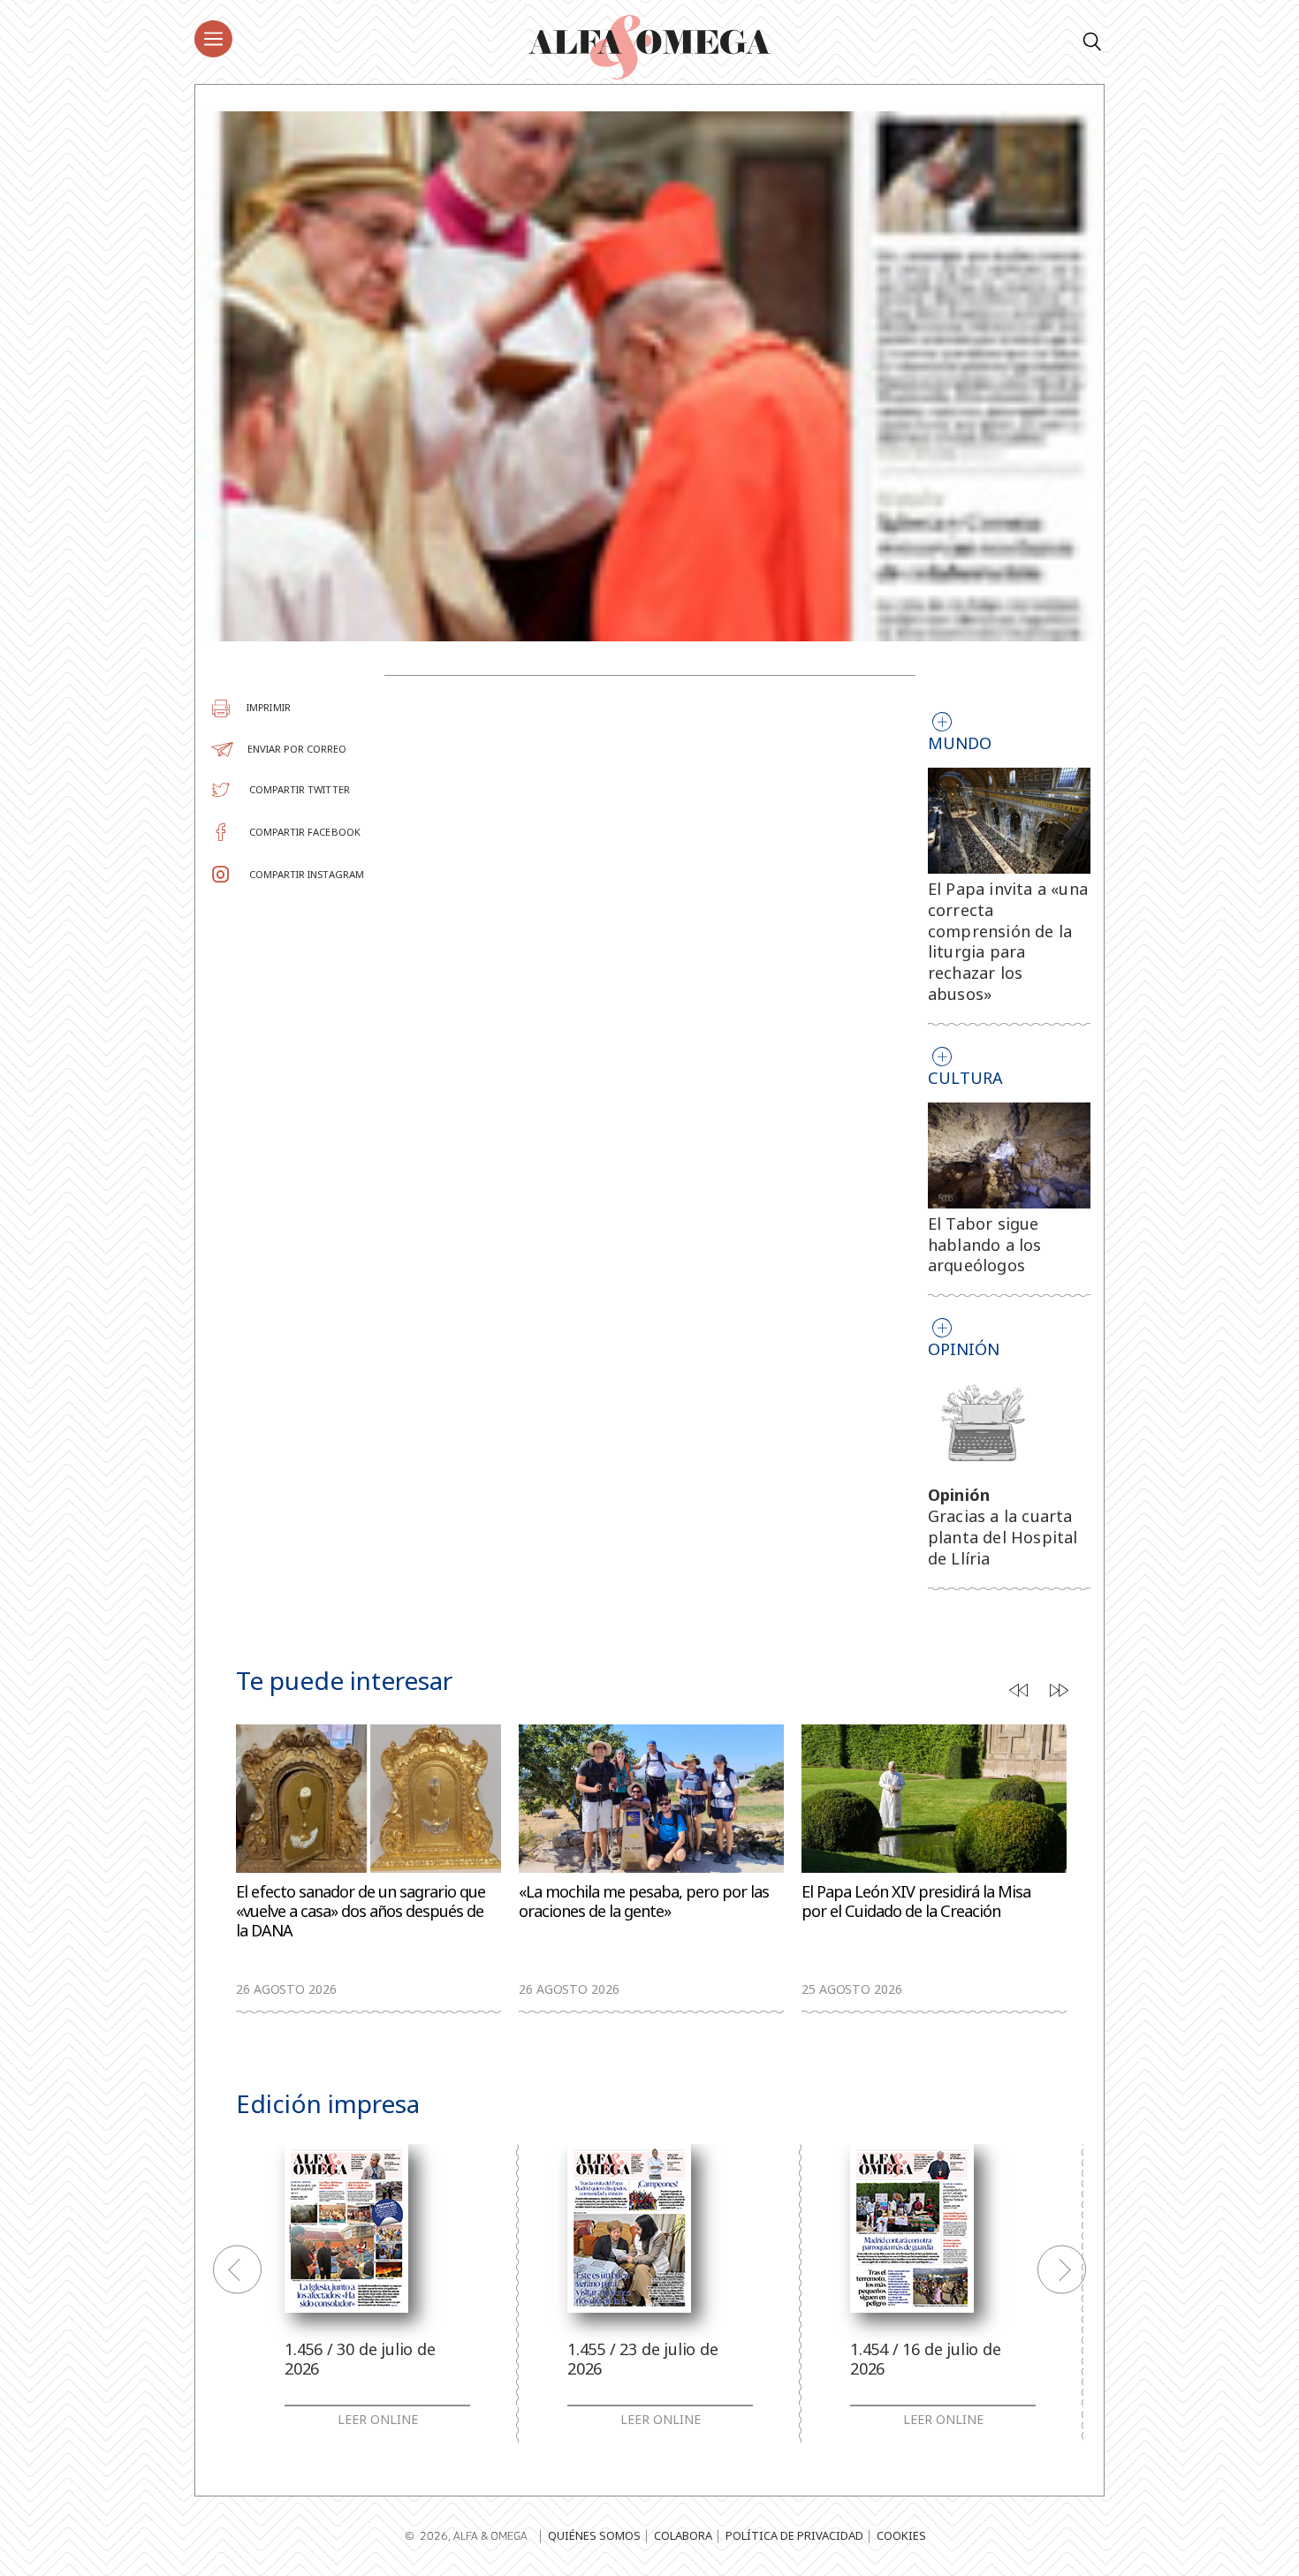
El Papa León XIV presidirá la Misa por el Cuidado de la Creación (916, 1902)
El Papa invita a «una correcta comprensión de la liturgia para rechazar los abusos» (1008, 941)
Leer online (378, 2420)
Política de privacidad (794, 2535)
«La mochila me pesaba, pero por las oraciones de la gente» (644, 1902)
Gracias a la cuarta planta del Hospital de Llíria (1003, 1537)
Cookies (901, 2535)
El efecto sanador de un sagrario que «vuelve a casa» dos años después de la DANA (361, 1911)
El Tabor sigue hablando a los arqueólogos (985, 1245)
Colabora (683, 2535)
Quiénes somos (594, 2535)
